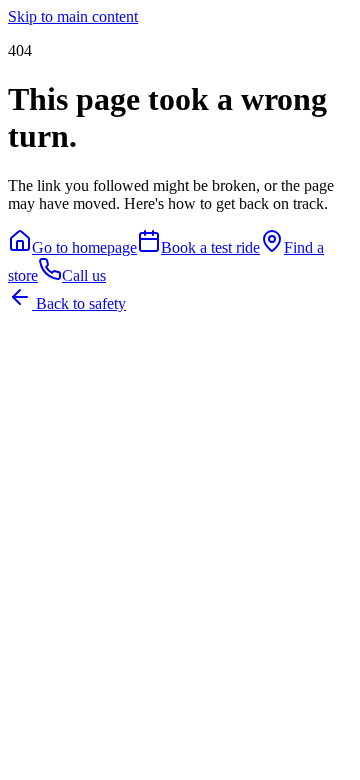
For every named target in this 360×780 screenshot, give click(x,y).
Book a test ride (210, 247)
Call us (84, 275)
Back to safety (79, 303)
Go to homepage (84, 247)
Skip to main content (73, 16)
